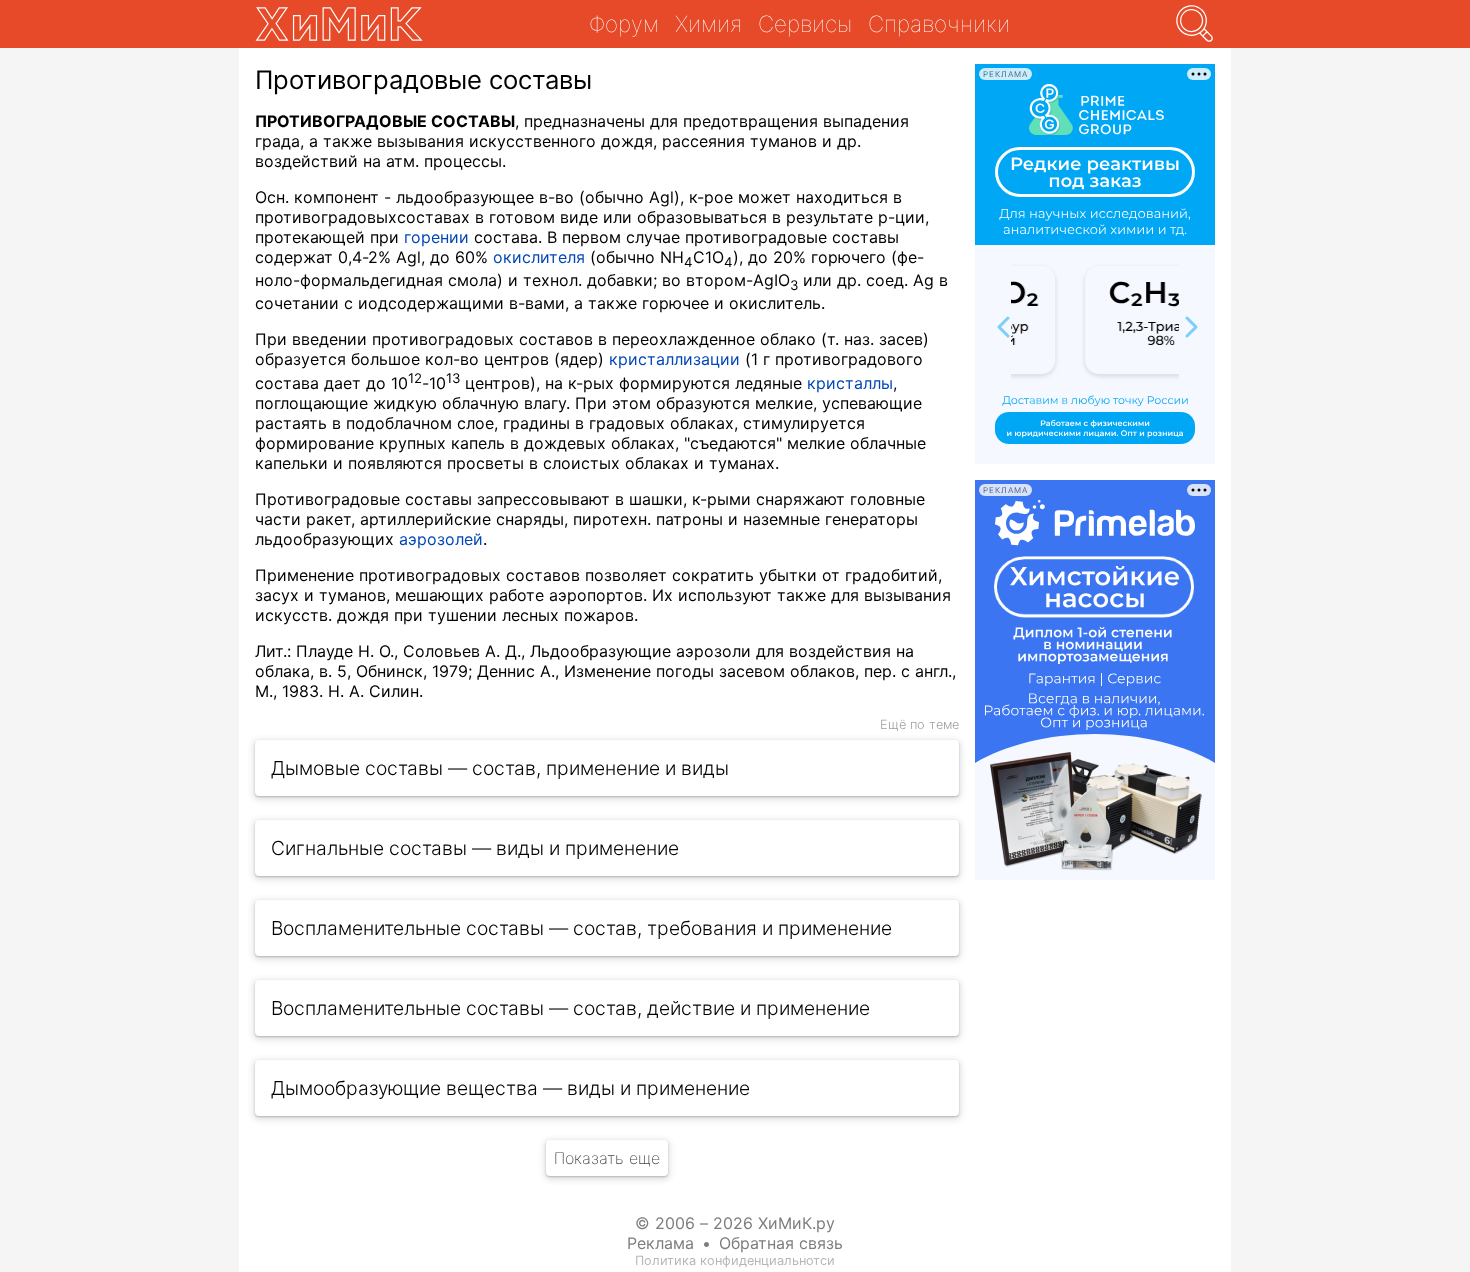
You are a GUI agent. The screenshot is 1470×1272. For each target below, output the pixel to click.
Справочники (939, 23)
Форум (624, 23)
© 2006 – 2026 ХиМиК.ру (735, 1223)
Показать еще (607, 1158)
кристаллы (850, 383)
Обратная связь (781, 1243)
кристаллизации (674, 359)
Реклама (660, 1243)
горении (436, 237)
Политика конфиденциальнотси (735, 1260)
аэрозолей (441, 539)
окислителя (539, 257)
